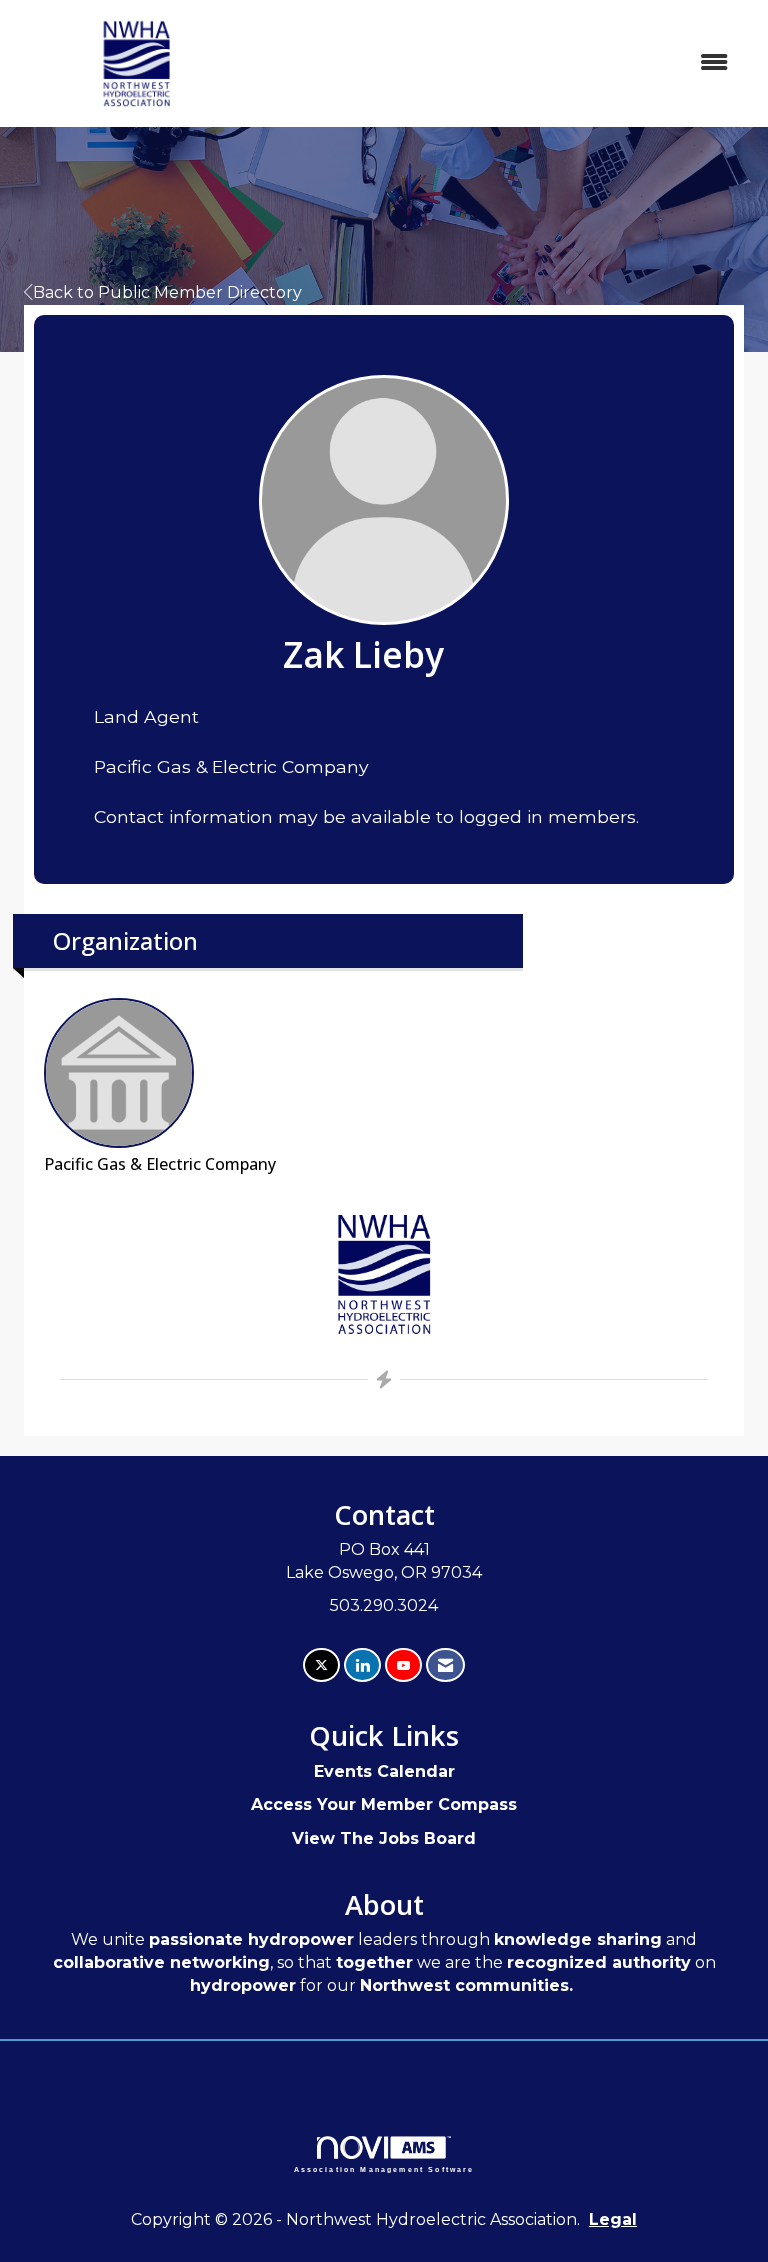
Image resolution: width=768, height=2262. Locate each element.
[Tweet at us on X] (321, 1665)
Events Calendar (384, 1771)
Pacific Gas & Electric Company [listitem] (160, 1164)
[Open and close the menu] (503, 63)
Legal (613, 2219)
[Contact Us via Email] (445, 1665)
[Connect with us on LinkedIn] (362, 1665)
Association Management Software (384, 2169)
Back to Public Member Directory (167, 292)
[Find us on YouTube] (403, 1665)
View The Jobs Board (384, 1838)
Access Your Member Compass (384, 1804)
